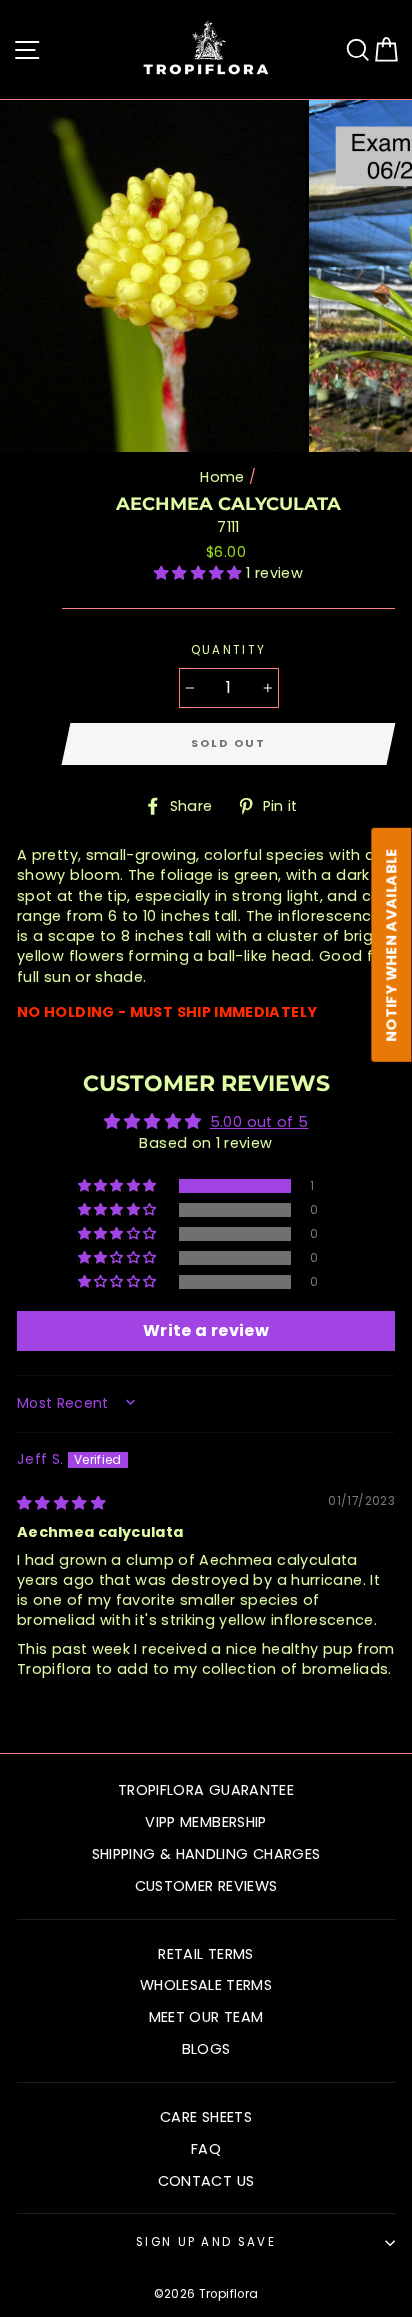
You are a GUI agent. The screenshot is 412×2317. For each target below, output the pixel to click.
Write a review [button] (206, 1330)
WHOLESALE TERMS (206, 1985)
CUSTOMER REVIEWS (206, 1886)
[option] (154, 276)
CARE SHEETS (206, 2117)
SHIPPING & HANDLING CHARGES (206, 1854)
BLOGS (206, 2049)
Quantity (229, 650)
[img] (61, 1503)
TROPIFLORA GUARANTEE (206, 1790)
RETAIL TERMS (205, 1954)
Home (222, 477)
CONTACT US (206, 2181)
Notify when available (392, 945)
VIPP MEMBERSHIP (205, 1822)
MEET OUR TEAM (206, 2017)
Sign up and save (206, 2242)
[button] (200, 573)
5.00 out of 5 (259, 1122)
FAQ (206, 2149)
